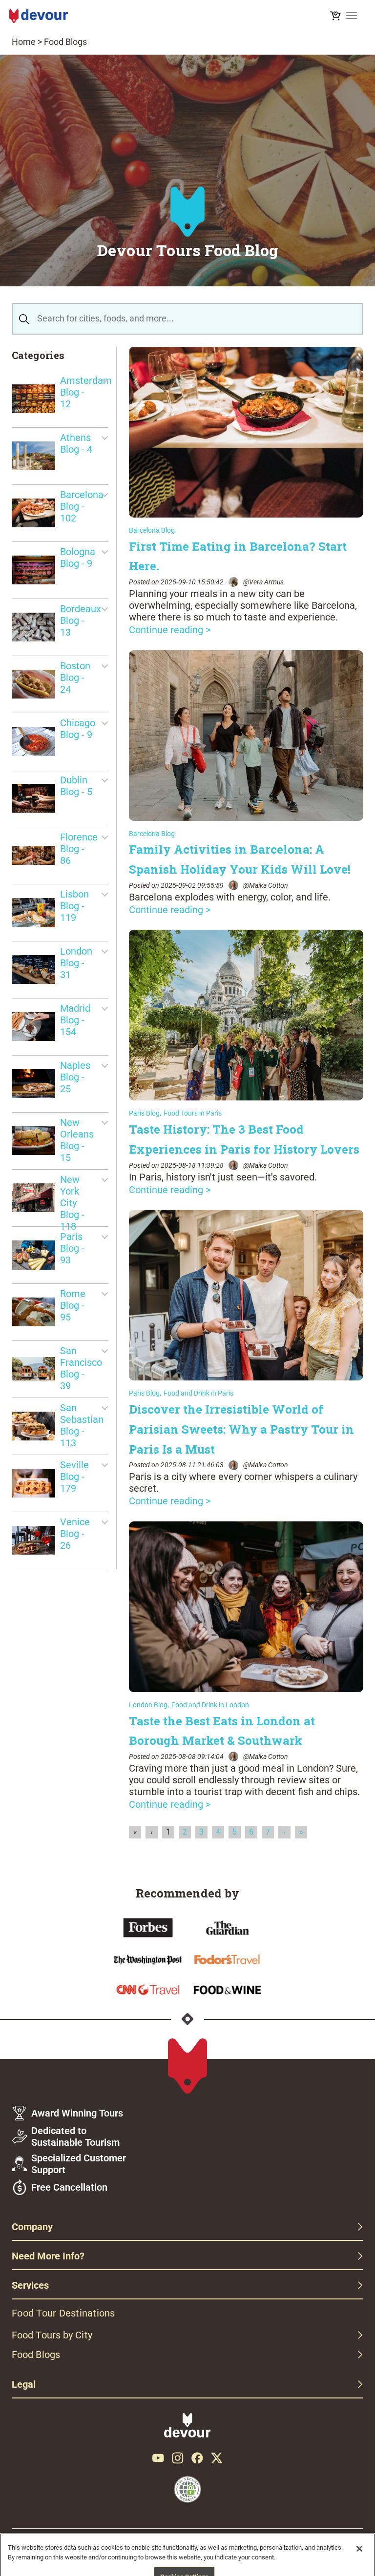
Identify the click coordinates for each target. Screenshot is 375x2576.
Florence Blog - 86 (79, 849)
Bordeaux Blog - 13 (81, 620)
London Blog (148, 1705)
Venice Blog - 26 (75, 1534)
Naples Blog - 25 (75, 1077)
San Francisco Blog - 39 (81, 1368)
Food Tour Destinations (63, 2313)
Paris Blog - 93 (72, 1248)
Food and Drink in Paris (198, 1393)
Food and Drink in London (210, 1705)
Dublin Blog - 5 (76, 786)
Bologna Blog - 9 (78, 558)
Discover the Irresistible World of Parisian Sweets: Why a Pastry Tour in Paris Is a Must (241, 1429)
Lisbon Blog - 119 (74, 906)
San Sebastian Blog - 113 (82, 1425)
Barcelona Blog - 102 (82, 506)
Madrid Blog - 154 (75, 1020)
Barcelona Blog (152, 530)
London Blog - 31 (76, 963)
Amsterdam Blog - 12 (84, 392)
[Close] (359, 2549)
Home (24, 42)
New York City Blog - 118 (72, 1198)
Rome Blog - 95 (73, 1305)
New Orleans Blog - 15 (77, 1140)
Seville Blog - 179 (74, 1477)
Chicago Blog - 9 (78, 729)
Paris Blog (144, 1113)
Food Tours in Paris (193, 1113)
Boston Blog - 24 (75, 678)
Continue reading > (170, 630)
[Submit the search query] (24, 319)
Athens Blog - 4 (76, 443)
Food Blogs (65, 42)
